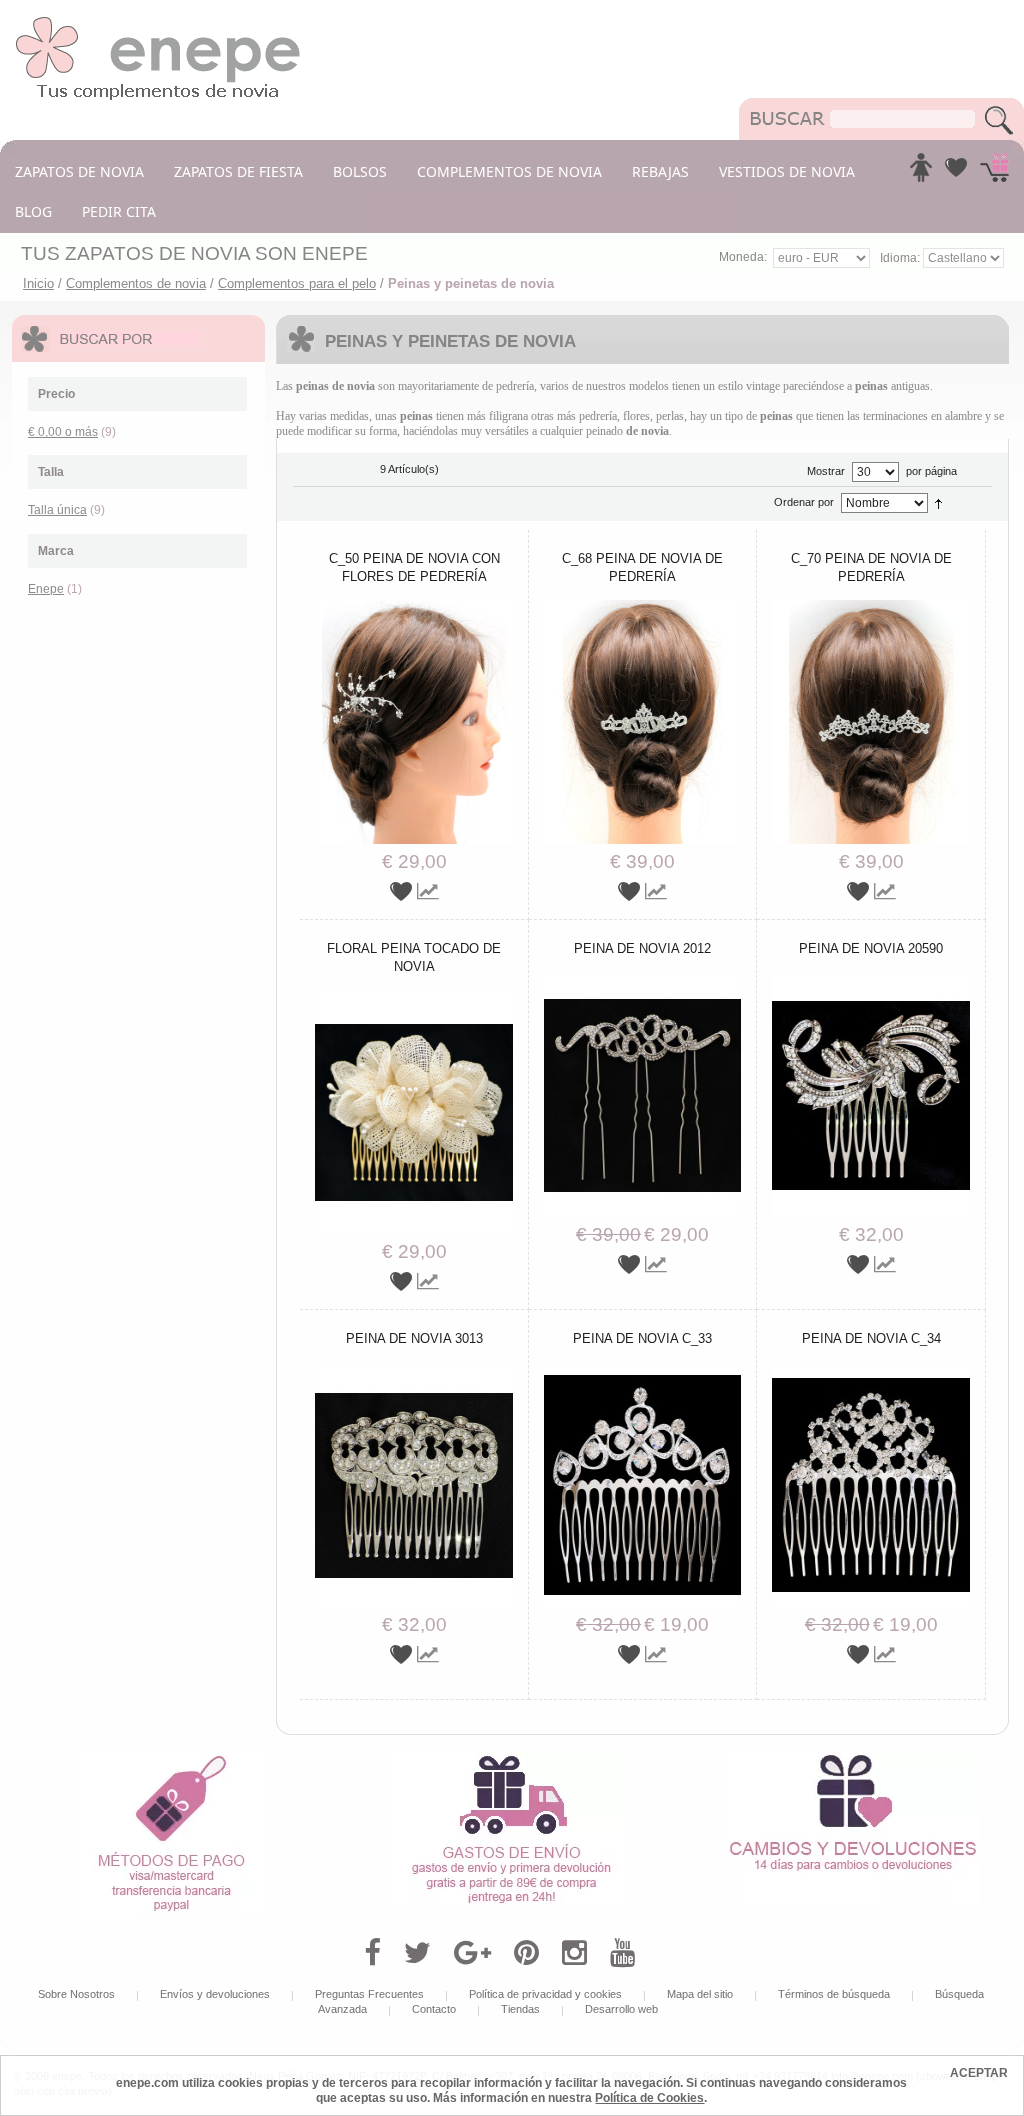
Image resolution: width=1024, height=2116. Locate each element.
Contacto (434, 2009)
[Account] (921, 173)
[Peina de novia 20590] (871, 980)
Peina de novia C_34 (871, 1338)
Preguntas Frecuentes (369, 1994)
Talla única (57, 510)
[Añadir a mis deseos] (403, 891)
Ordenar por (804, 502)
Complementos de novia (136, 283)
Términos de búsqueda (834, 1994)
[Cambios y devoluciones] (853, 1759)
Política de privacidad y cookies (545, 1994)
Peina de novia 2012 (642, 948)
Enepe (46, 589)
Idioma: (901, 258)
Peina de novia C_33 (642, 1338)
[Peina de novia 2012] (643, 980)
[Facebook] (372, 1953)
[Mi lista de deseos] (956, 173)
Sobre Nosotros (76, 1994)
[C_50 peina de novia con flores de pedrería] (414, 607)
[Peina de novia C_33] (643, 1370)
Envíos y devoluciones (215, 1994)
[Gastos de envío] (511, 1759)
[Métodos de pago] (171, 1759)
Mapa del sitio (700, 1994)
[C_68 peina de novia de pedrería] (643, 607)
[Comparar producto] (428, 891)
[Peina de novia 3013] (414, 1370)
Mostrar (826, 471)
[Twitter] (417, 1953)
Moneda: (743, 257)
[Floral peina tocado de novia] (414, 997)
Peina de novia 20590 (871, 948)
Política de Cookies (649, 2098)
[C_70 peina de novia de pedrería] (871, 607)
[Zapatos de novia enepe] (158, 22)
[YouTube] (622, 1953)
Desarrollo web (621, 2009)
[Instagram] (574, 1953)
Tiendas (520, 2009)
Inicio (38, 283)
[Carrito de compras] (994, 173)
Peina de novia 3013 (414, 1338)
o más (63, 432)
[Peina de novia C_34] (871, 1370)
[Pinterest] (526, 1953)
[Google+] (472, 1953)
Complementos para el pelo (297, 283)
